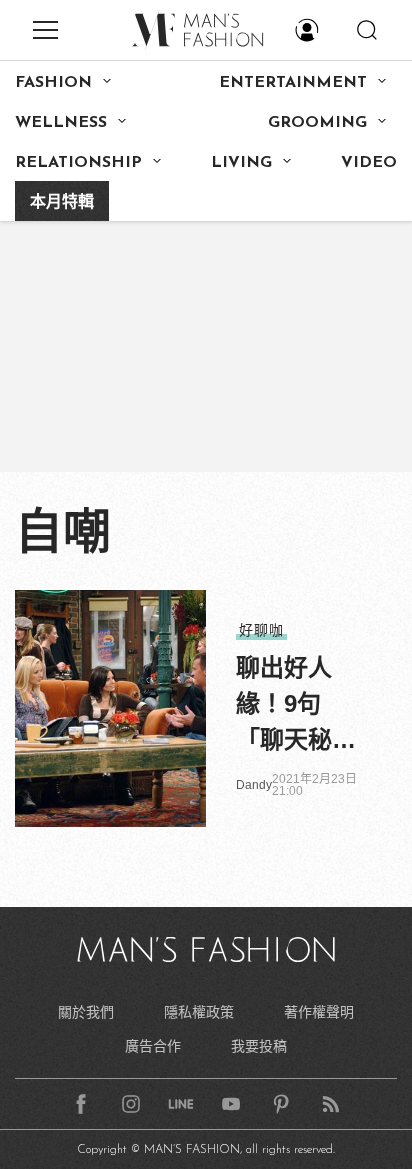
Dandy (254, 785)
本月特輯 (62, 203)
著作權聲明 (319, 1012)
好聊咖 (261, 630)
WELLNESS (61, 123)
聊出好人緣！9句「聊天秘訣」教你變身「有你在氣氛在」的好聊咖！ (296, 706)
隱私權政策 (199, 1012)
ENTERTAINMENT (293, 83)
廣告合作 (153, 1046)
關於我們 (86, 1012)
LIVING (241, 163)
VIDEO (369, 163)
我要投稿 (259, 1046)
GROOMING (317, 123)
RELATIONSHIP (78, 163)
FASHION (53, 83)
